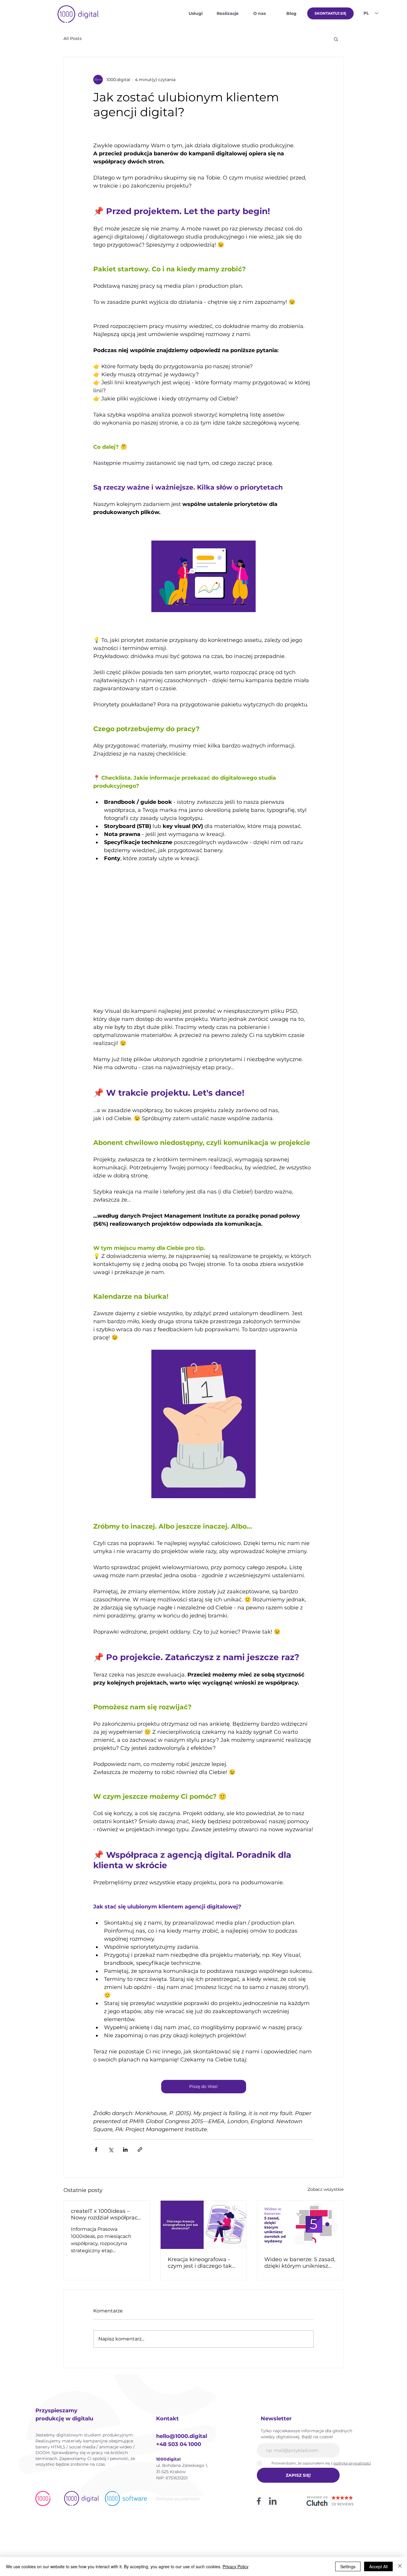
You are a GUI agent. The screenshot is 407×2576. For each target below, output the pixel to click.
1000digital (168, 2459)
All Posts (73, 38)
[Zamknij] (400, 2566)
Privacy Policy (236, 2566)
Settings (348, 2566)
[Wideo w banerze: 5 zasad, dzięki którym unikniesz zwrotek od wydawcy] (300, 2225)
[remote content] (203, 931)
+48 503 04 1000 (179, 2444)
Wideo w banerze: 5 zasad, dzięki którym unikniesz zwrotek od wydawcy (300, 2263)
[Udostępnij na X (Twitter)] (111, 2149)
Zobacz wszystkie (326, 2189)
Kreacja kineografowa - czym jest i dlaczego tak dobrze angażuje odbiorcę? (200, 2263)
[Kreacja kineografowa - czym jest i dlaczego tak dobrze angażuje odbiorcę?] (204, 2225)
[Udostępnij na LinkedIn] (125, 2149)
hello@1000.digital (182, 2436)
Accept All (378, 2566)
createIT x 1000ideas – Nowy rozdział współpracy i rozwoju (106, 2214)
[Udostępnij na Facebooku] (96, 2149)
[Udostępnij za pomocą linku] (140, 2149)
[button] (336, 39)
